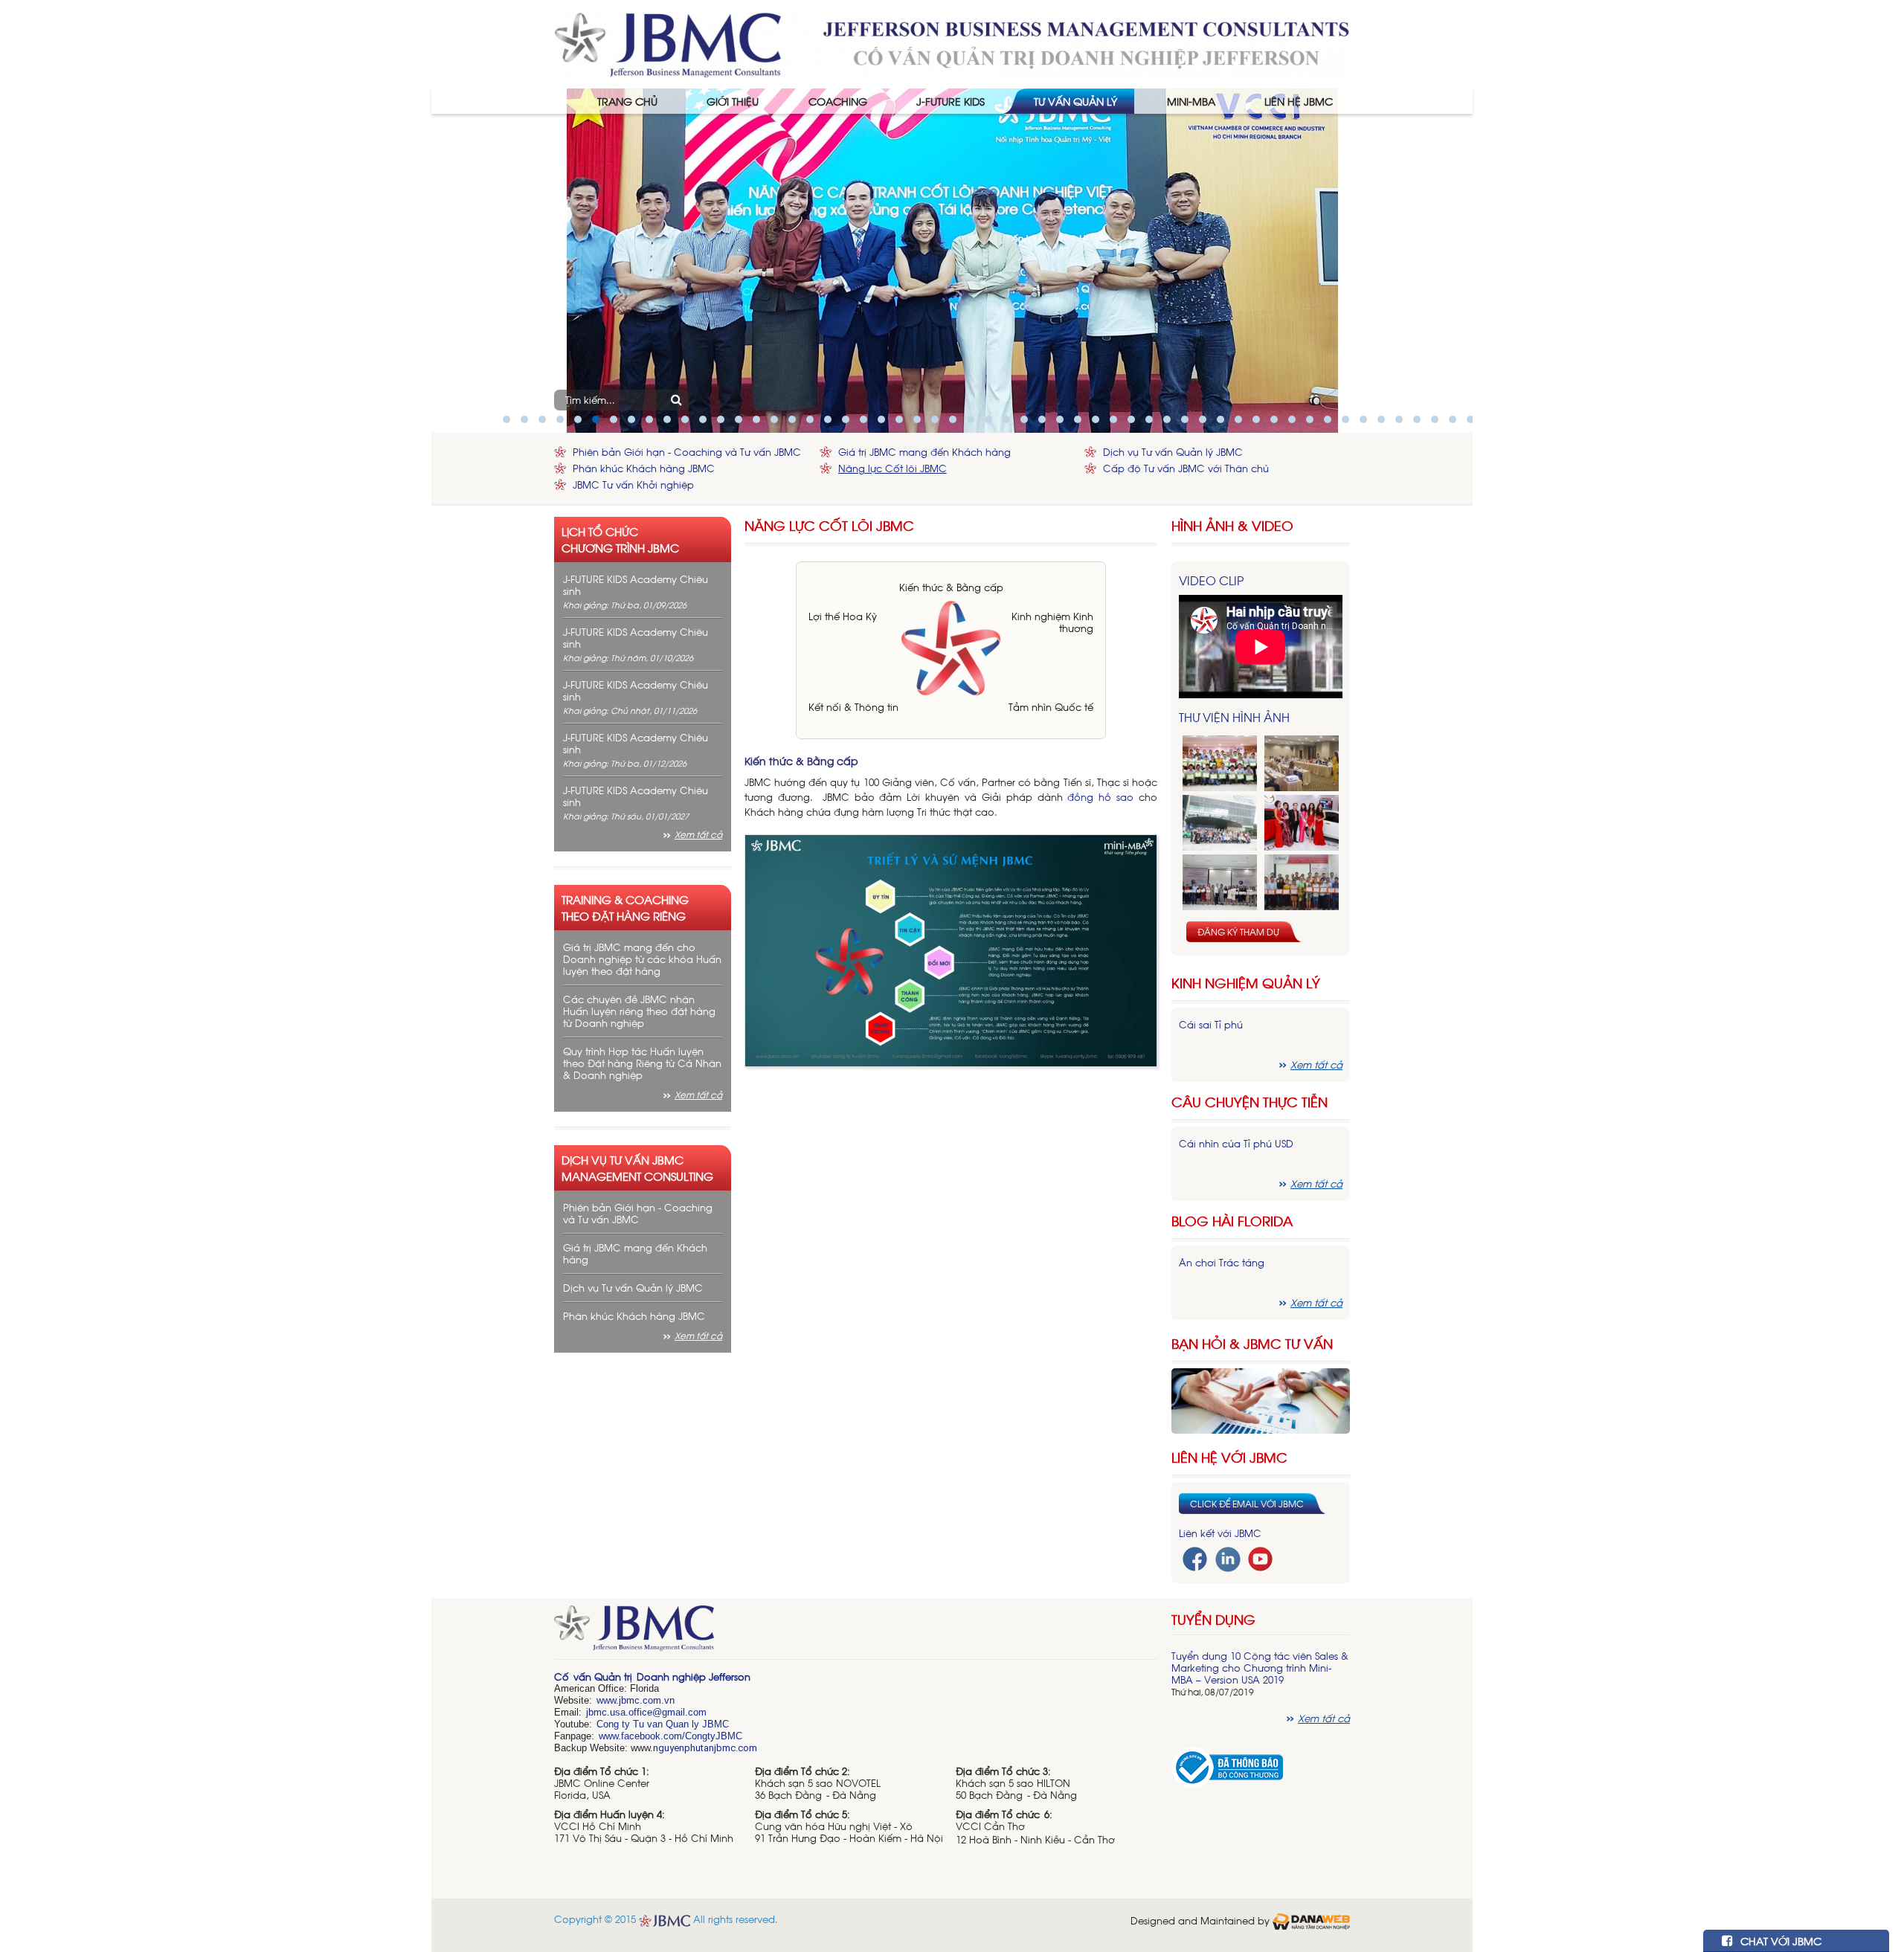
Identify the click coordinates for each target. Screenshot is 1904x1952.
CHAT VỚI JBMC (1779, 1940)
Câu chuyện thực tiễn (1249, 1102)
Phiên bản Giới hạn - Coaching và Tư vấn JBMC (687, 452)
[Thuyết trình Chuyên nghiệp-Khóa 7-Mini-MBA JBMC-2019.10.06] (1302, 763)
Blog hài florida (1232, 1221)
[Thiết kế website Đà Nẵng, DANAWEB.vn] (1311, 1920)
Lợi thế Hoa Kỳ (843, 616)
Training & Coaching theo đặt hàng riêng (625, 907)
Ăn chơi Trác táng (1222, 1262)
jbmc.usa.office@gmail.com (646, 1712)
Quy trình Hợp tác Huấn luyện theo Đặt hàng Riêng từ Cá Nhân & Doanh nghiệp (642, 1063)
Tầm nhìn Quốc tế (1051, 707)
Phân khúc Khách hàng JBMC (644, 468)
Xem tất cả (698, 834)
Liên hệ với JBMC (1229, 1457)
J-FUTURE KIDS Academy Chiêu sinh (636, 585)
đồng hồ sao (1100, 797)
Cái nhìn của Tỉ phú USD (1236, 1143)
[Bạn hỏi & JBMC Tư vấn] (1261, 1399)
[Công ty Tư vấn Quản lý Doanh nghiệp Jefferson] (952, 43)
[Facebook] (1195, 1558)
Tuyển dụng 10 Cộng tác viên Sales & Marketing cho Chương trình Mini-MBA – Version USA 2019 (1260, 1668)
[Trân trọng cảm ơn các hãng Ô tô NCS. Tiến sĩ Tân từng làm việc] (1302, 823)
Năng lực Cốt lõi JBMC (892, 468)
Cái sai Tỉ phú (1211, 1024)
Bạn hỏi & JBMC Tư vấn (1252, 1343)
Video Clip (1211, 580)
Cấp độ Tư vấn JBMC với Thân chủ (1186, 468)
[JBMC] (856, 1633)
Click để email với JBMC (1247, 1504)
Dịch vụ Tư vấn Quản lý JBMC (1173, 452)
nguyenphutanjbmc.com (705, 1748)
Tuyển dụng (1213, 1619)
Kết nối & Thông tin (853, 707)
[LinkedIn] (1228, 1558)
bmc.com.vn (648, 1700)
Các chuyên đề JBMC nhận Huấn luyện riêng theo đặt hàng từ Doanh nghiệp (639, 1011)
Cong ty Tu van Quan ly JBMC (663, 1724)
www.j (609, 1700)
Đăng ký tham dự (1238, 932)
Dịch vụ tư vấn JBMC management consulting (637, 1167)
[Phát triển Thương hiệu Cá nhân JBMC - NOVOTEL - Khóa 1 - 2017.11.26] (1220, 823)
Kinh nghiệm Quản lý (1246, 983)
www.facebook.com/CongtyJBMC (670, 1736)
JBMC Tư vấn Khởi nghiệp (633, 484)
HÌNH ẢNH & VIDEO (1232, 525)
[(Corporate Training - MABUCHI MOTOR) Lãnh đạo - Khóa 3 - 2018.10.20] (1302, 882)
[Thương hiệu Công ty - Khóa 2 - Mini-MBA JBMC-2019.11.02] (1220, 882)
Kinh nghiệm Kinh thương (1052, 622)
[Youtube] (1260, 1558)
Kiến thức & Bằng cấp (951, 587)
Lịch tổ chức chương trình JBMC (620, 539)
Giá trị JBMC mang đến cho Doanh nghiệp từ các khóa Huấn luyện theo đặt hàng (642, 959)
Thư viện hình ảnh (1234, 717)
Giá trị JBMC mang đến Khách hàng (924, 452)
